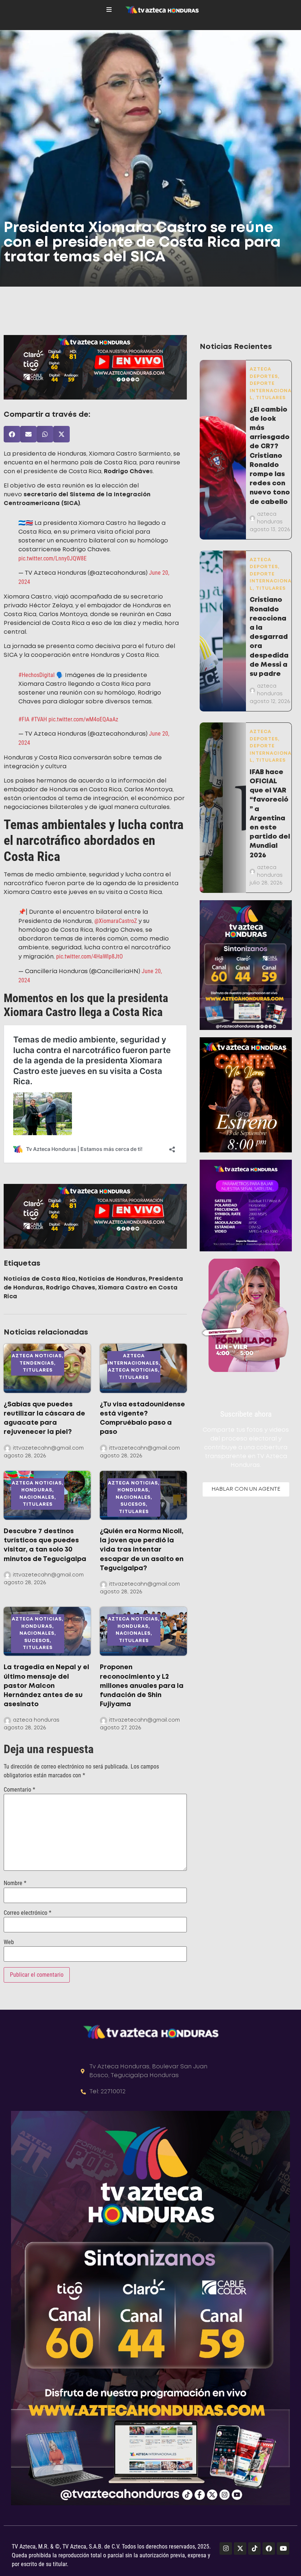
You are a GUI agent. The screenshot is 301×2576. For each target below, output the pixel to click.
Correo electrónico (28, 1897)
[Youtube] (283, 2533)
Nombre (15, 1867)
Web (9, 1927)
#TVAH (39, 709)
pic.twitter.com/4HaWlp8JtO (90, 941)
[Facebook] (269, 2533)
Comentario (19, 1774)
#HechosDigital (37, 664)
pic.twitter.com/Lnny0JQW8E (52, 553)
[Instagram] (226, 2533)
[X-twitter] (240, 2533)
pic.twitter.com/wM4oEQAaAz (83, 709)
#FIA (24, 709)
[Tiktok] (254, 2533)
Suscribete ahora (246, 1414)
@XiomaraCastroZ (116, 905)
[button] (12, 434)
